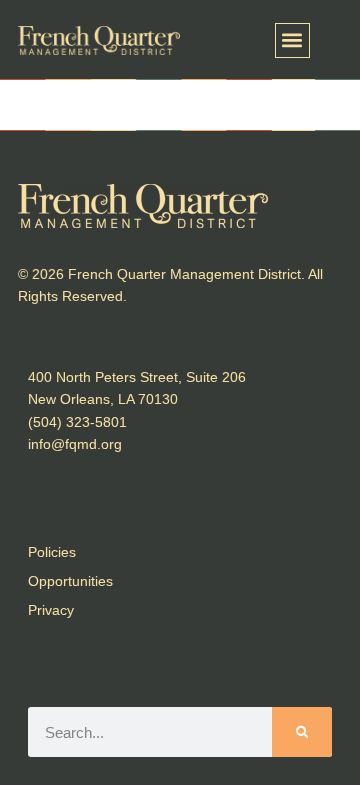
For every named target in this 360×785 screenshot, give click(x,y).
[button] (292, 40)
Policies (52, 552)
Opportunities (70, 581)
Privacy (51, 610)
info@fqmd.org (75, 444)
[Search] (302, 732)
